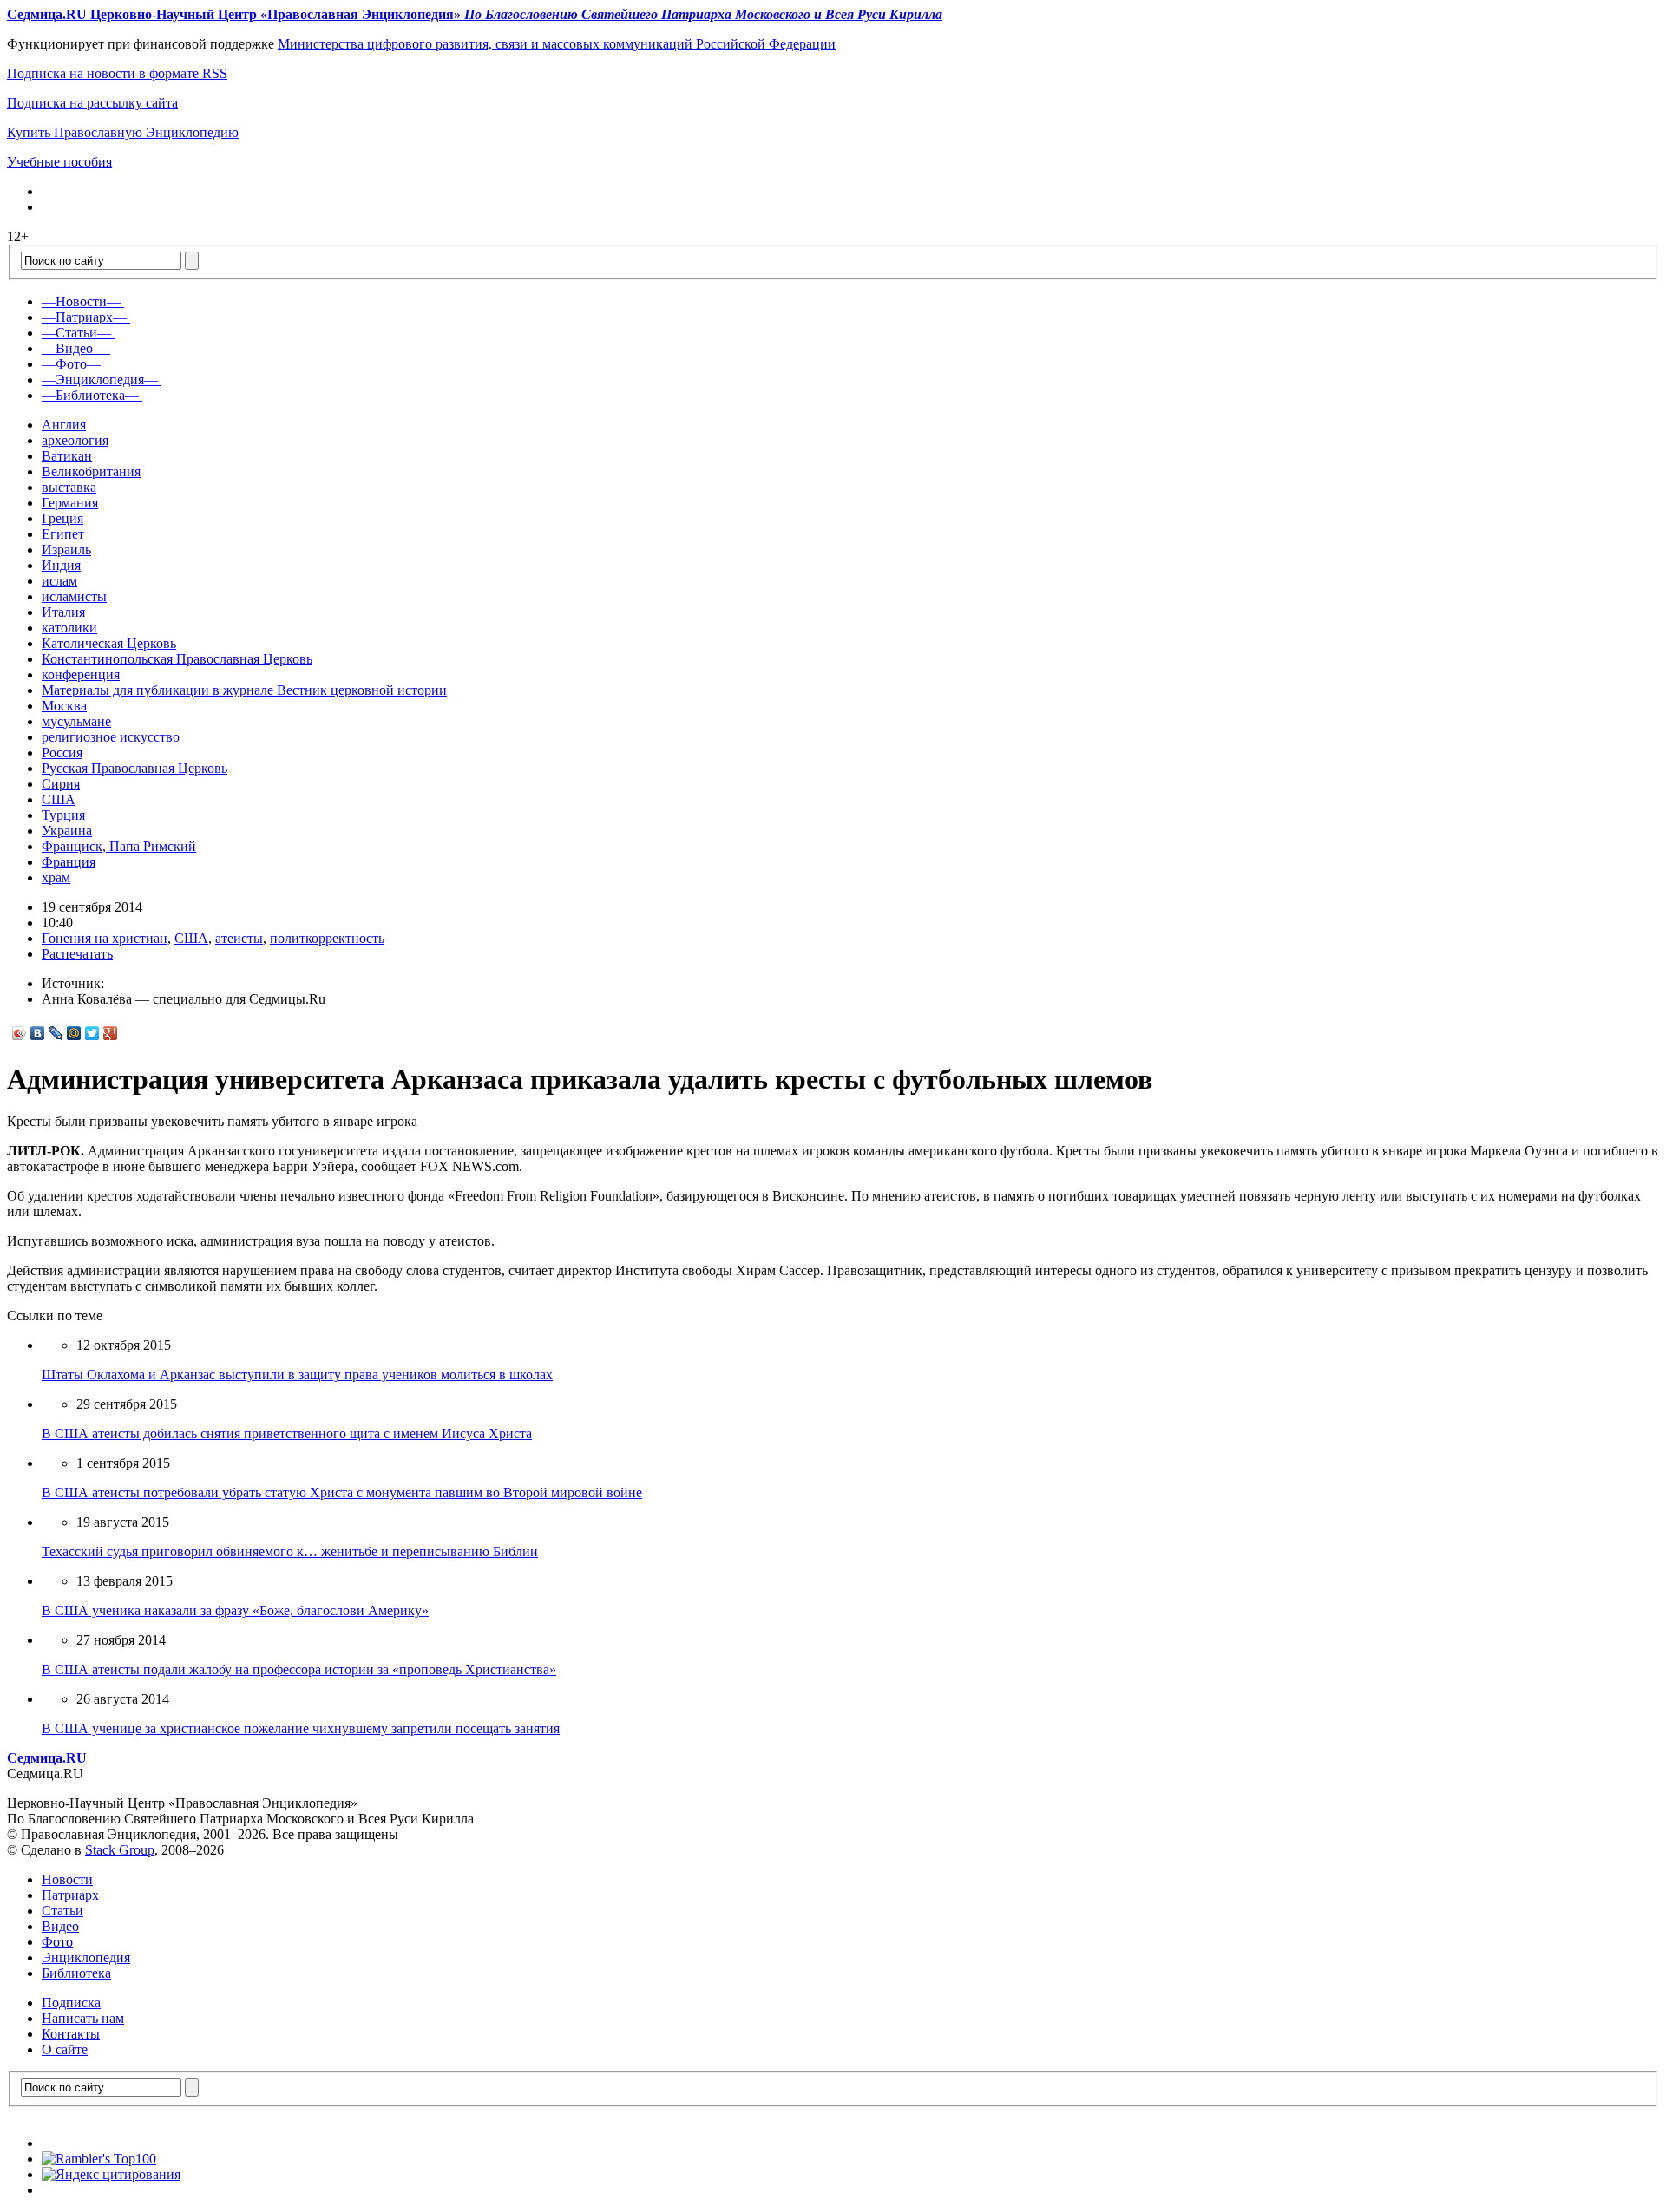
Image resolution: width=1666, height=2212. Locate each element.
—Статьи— (76, 333)
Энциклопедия (86, 1957)
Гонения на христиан (105, 938)
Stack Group (120, 1850)
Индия (61, 565)
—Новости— (81, 301)
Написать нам (83, 2018)
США (59, 799)
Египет (63, 534)
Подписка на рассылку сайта (92, 103)
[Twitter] (92, 1033)
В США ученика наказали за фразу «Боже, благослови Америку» (235, 1610)
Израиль (66, 550)
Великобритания (91, 471)
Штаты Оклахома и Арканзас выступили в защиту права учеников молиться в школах (297, 1374)
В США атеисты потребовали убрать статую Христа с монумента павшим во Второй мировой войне (342, 1492)
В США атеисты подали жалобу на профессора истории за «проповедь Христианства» (299, 1669)
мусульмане (76, 721)
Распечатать (77, 954)
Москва (64, 706)
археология (75, 440)
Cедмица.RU (47, 1758)
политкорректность (327, 938)
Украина (67, 831)
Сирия (61, 784)
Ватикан (67, 456)
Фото (57, 1942)
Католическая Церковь (109, 643)
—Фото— (71, 364)
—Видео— (74, 348)
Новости (67, 1879)
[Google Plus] (111, 1033)
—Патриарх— (84, 317)
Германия (70, 503)
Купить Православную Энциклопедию (123, 132)
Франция (69, 862)
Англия (64, 425)
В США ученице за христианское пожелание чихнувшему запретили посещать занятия (301, 1728)
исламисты (74, 596)
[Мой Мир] (74, 1033)
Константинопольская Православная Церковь (177, 659)
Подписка (71, 2003)
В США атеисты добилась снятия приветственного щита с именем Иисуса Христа (287, 1433)
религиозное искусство (111, 737)
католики (69, 628)
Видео (60, 1926)
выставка (69, 487)
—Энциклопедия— (100, 380)
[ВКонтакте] (38, 1033)
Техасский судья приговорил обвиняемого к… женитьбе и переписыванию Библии (290, 1551)
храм (56, 877)
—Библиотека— (90, 395)
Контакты (71, 2034)
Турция (63, 815)
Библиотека (76, 1973)
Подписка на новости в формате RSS (117, 73)
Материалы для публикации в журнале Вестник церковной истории (244, 690)
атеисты (239, 938)
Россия (62, 753)
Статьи (62, 1911)
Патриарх (70, 1895)
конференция (81, 674)
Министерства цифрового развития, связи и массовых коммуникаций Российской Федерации (557, 44)
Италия (63, 612)
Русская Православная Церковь (134, 768)
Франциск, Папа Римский (119, 846)
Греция (62, 518)
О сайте (65, 2049)
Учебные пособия (59, 162)
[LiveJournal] (56, 1033)
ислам (59, 581)
